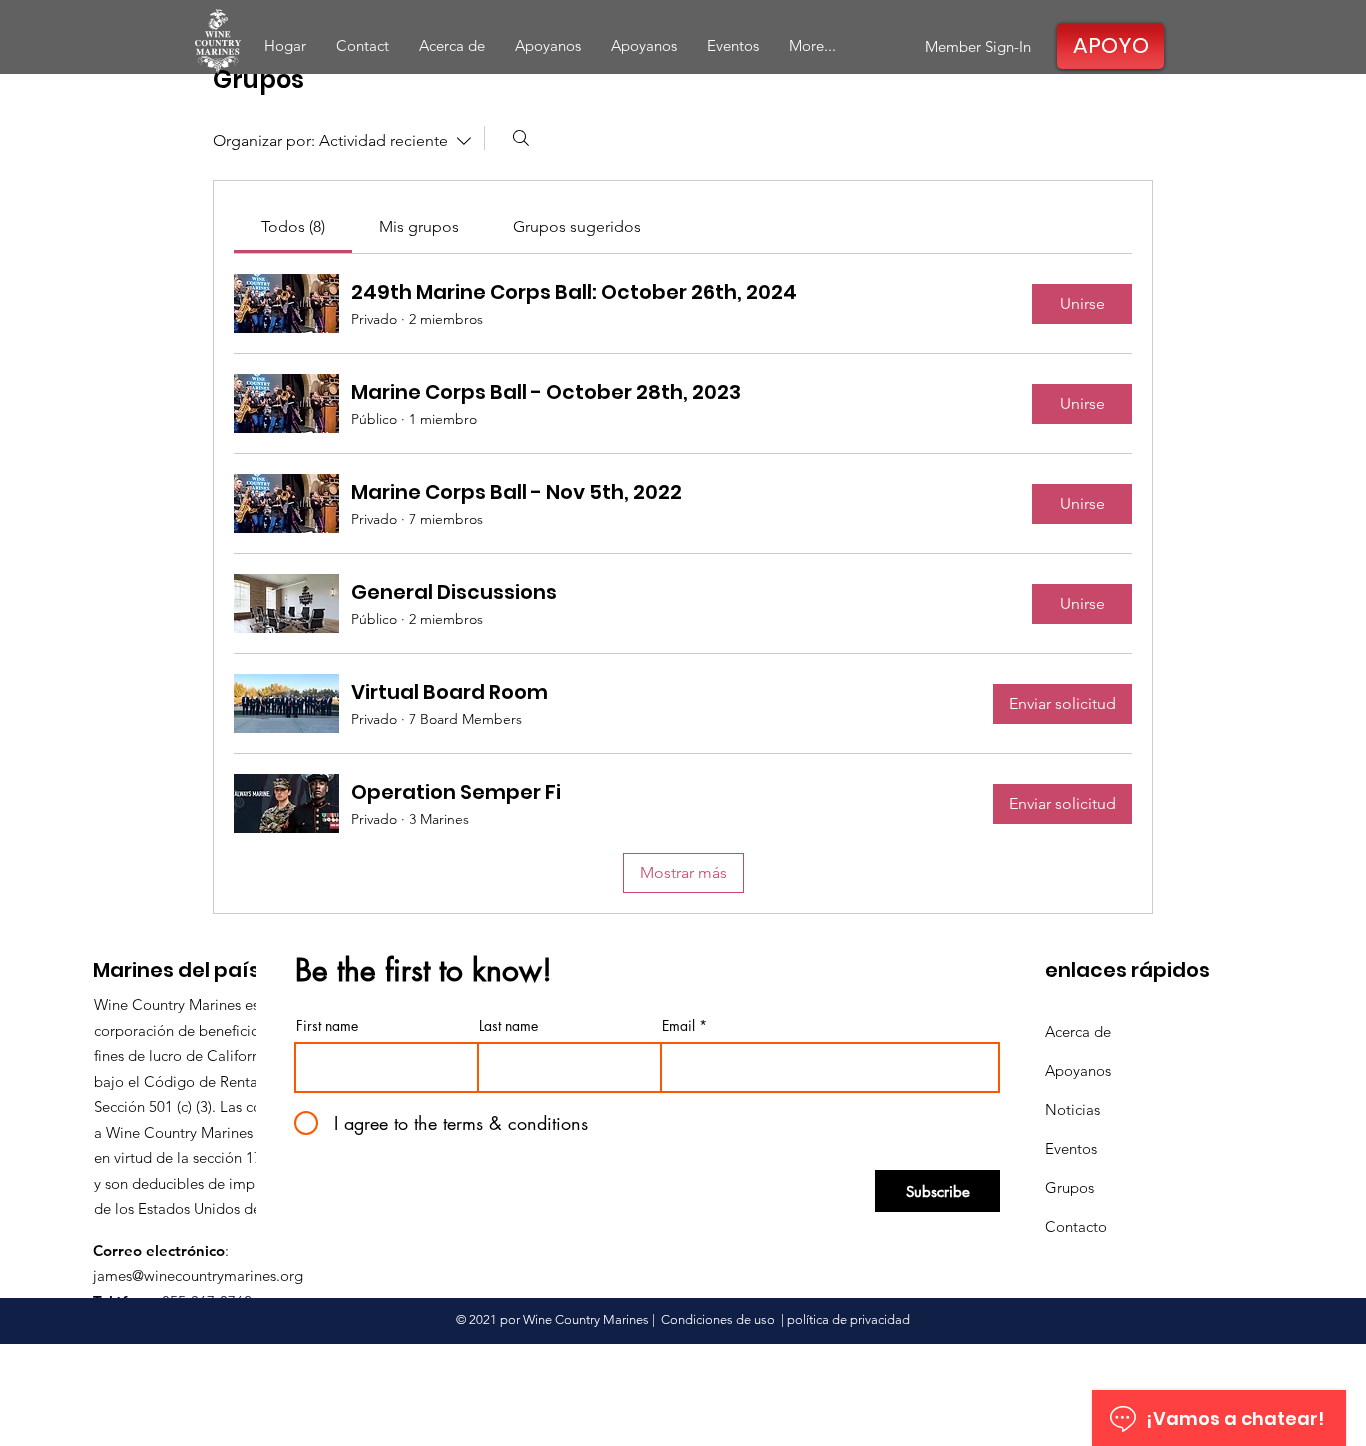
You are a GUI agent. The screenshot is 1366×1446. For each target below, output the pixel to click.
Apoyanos (1078, 1070)
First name (327, 1026)
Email (678, 1026)
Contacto (1076, 1226)
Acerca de (1078, 1031)
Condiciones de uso (718, 1319)
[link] (293, 226)
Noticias (1072, 1109)
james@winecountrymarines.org (198, 1275)
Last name (508, 1026)
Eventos (1071, 1148)
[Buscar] (521, 138)
